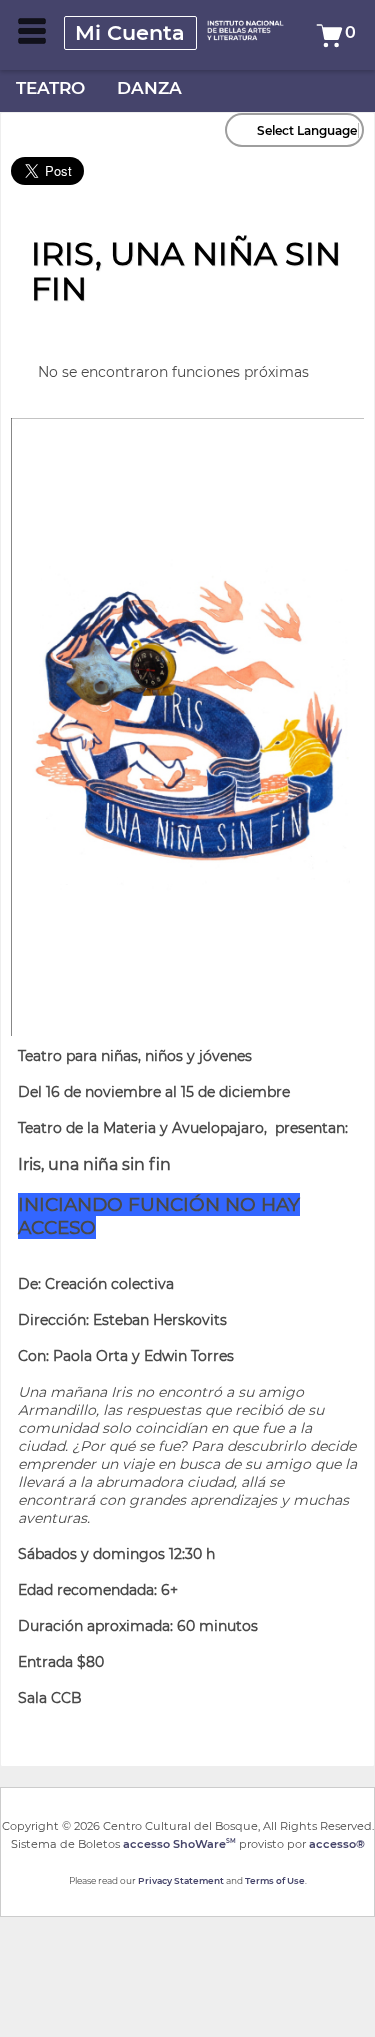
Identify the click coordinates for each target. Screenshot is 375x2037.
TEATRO (50, 88)
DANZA (149, 88)
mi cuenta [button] (130, 32)
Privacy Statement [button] (181, 1880)
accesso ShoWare (179, 1844)
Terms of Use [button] (275, 1880)
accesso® (337, 1844)
